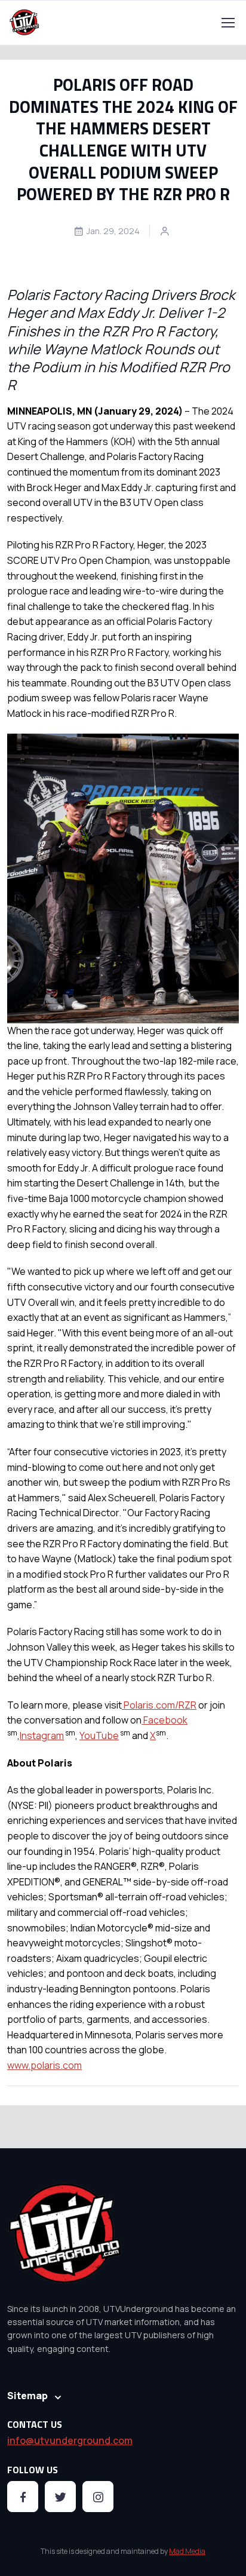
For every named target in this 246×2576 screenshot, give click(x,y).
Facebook (164, 1720)
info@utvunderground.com (70, 2440)
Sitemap (27, 2396)
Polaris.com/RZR (159, 1705)
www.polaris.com (44, 2065)
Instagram (42, 1735)
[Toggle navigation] (227, 23)
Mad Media (187, 2551)
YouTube (99, 1735)
